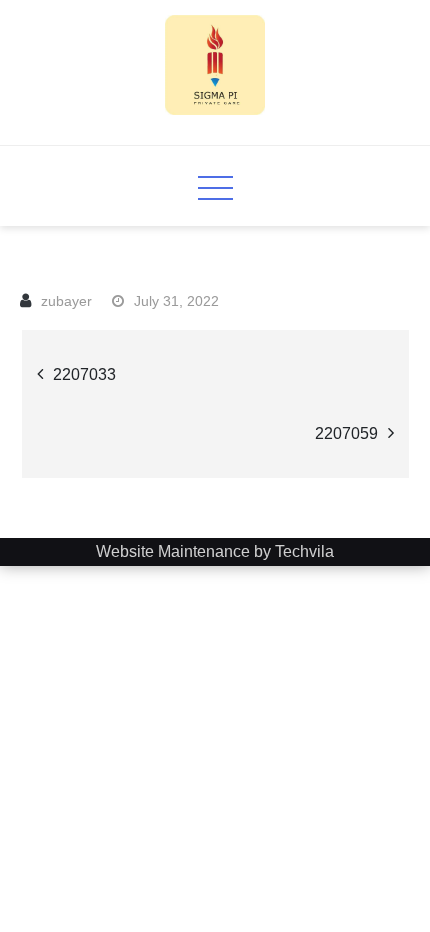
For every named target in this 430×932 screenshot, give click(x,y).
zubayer (66, 301)
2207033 (84, 374)
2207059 (346, 433)
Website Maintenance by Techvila (215, 551)
